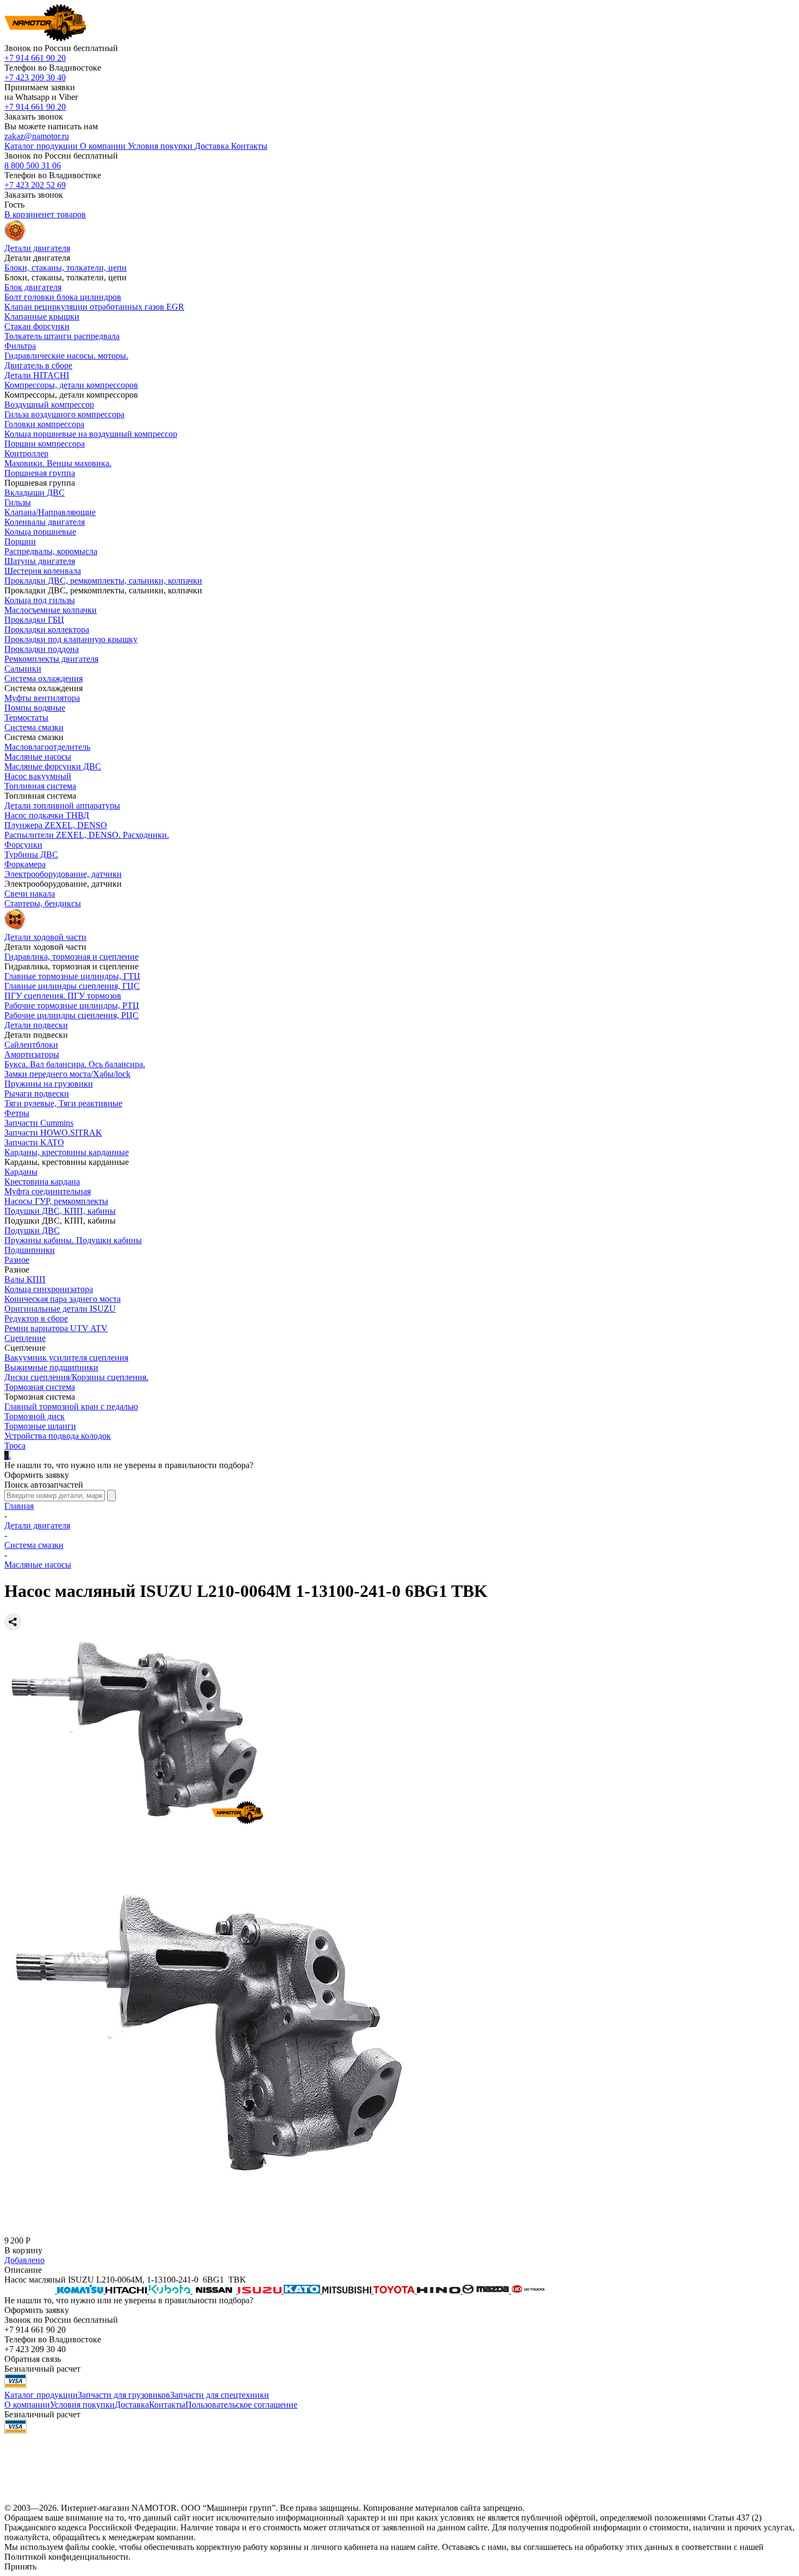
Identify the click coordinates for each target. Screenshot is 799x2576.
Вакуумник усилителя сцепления (66, 1358)
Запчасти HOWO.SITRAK (53, 1133)
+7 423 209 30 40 (35, 77)
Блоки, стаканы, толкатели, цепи (65, 268)
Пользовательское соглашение (241, 2405)
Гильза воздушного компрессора (64, 414)
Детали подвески (36, 1025)
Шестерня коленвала (43, 571)
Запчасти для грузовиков (124, 2395)
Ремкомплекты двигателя (51, 659)
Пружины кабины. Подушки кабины (73, 1240)
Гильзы (18, 502)
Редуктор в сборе (36, 1318)
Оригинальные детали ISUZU (60, 1309)
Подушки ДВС (32, 1230)
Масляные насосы (38, 757)
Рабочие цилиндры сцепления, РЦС (71, 1015)
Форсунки (23, 845)
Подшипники (30, 1250)
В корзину (23, 2250)
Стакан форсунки (37, 326)
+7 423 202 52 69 (35, 185)
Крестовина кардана (42, 1182)
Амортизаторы (32, 1054)
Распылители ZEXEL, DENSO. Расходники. (87, 835)
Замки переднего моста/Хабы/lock (67, 1074)
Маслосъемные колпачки (51, 610)
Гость (14, 205)
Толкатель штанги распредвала (62, 336)
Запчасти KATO (34, 1142)
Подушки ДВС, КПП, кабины (60, 1211)
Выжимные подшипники (51, 1367)
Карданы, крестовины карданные (67, 1152)
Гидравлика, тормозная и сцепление (71, 957)
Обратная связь (33, 2359)
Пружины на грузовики (49, 1084)
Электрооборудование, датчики (63, 874)
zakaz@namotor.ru (37, 136)
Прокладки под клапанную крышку (71, 639)
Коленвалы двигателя (45, 522)
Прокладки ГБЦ (34, 620)
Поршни (20, 541)
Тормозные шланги (40, 1426)
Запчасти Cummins (39, 1123)
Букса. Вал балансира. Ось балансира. (75, 1064)
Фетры (17, 1113)
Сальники (23, 669)
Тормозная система (40, 1387)
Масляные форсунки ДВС (53, 766)
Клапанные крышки (42, 316)
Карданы (21, 1172)
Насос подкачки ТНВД (47, 815)
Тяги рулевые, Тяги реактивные (63, 1103)
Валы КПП (25, 1279)
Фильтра (20, 346)
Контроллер (26, 453)
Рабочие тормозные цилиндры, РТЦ (72, 1005)
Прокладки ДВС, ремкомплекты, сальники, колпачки (103, 581)
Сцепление (25, 1338)
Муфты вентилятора (42, 698)
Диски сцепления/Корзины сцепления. (76, 1377)
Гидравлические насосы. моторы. (66, 356)
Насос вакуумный (38, 776)
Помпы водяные (35, 708)
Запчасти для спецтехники (220, 2395)
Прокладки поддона (42, 649)
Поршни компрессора (45, 444)
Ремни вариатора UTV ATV (56, 1328)
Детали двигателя (37, 1525)
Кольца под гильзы (40, 600)
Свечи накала (30, 894)
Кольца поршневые (40, 532)
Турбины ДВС (31, 854)
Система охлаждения (43, 678)
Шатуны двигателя (40, 561)
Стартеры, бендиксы (43, 903)
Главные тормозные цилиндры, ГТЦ (72, 976)
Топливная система (40, 786)
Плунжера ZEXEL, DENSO (56, 825)
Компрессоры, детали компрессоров (71, 385)
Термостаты (26, 717)
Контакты (167, 2405)
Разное (17, 1260)
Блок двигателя (33, 287)
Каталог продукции (41, 2395)
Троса (15, 1446)
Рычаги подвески (37, 1093)
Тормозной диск (35, 1416)
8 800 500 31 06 (33, 165)
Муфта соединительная (48, 1191)
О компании (27, 2405)
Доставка (132, 2405)
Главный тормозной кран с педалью (71, 1406)
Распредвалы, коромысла (51, 551)
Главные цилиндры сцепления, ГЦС (72, 986)
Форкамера (25, 864)
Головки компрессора (44, 424)
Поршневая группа (40, 473)
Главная (19, 1506)
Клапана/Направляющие (50, 512)
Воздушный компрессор (49, 405)
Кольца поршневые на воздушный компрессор (91, 434)
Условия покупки (82, 2405)
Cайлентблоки (31, 1045)
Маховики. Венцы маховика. (58, 463)
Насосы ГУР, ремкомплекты (56, 1201)
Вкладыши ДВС (35, 493)
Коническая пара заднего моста (63, 1299)
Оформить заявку (37, 1475)
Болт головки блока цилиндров (63, 297)
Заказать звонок (34, 117)
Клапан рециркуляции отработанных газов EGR (94, 307)
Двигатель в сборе (38, 365)
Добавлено (24, 2260)
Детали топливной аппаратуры (62, 806)
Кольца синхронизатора (49, 1289)
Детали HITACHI (37, 375)
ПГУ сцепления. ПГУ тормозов (63, 996)
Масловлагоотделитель (47, 747)
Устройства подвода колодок (58, 1436)
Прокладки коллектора (47, 629)
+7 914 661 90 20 (35, 58)
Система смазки (34, 727)
